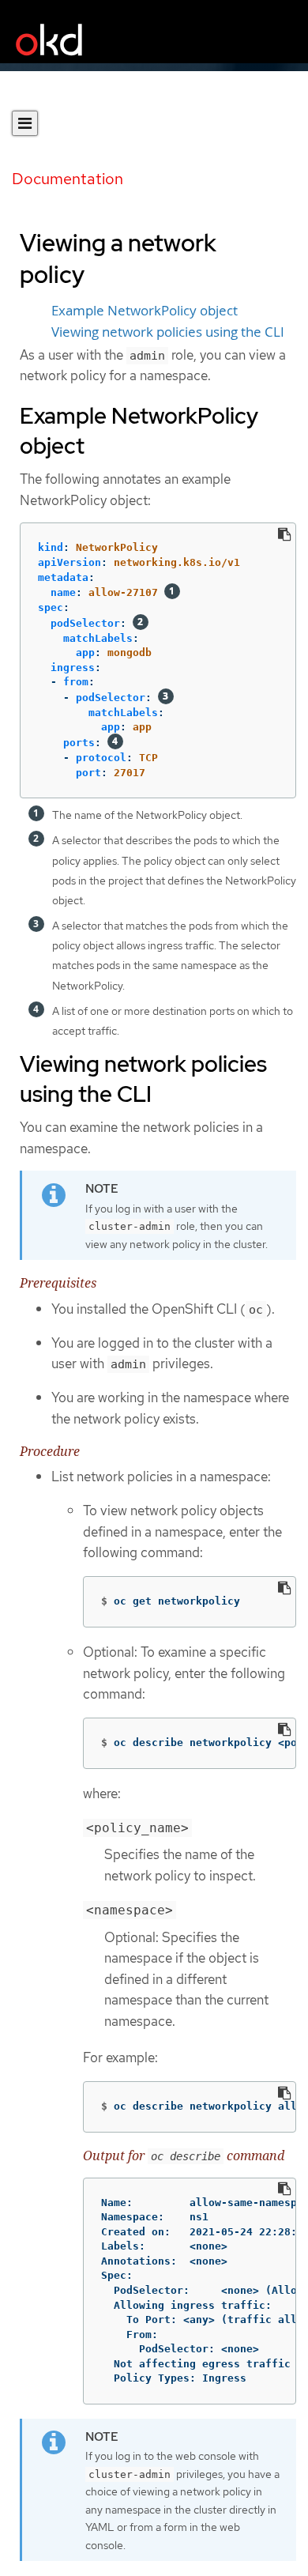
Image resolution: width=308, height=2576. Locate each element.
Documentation (68, 179)
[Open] (25, 123)
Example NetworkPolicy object (145, 311)
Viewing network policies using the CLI (168, 332)
